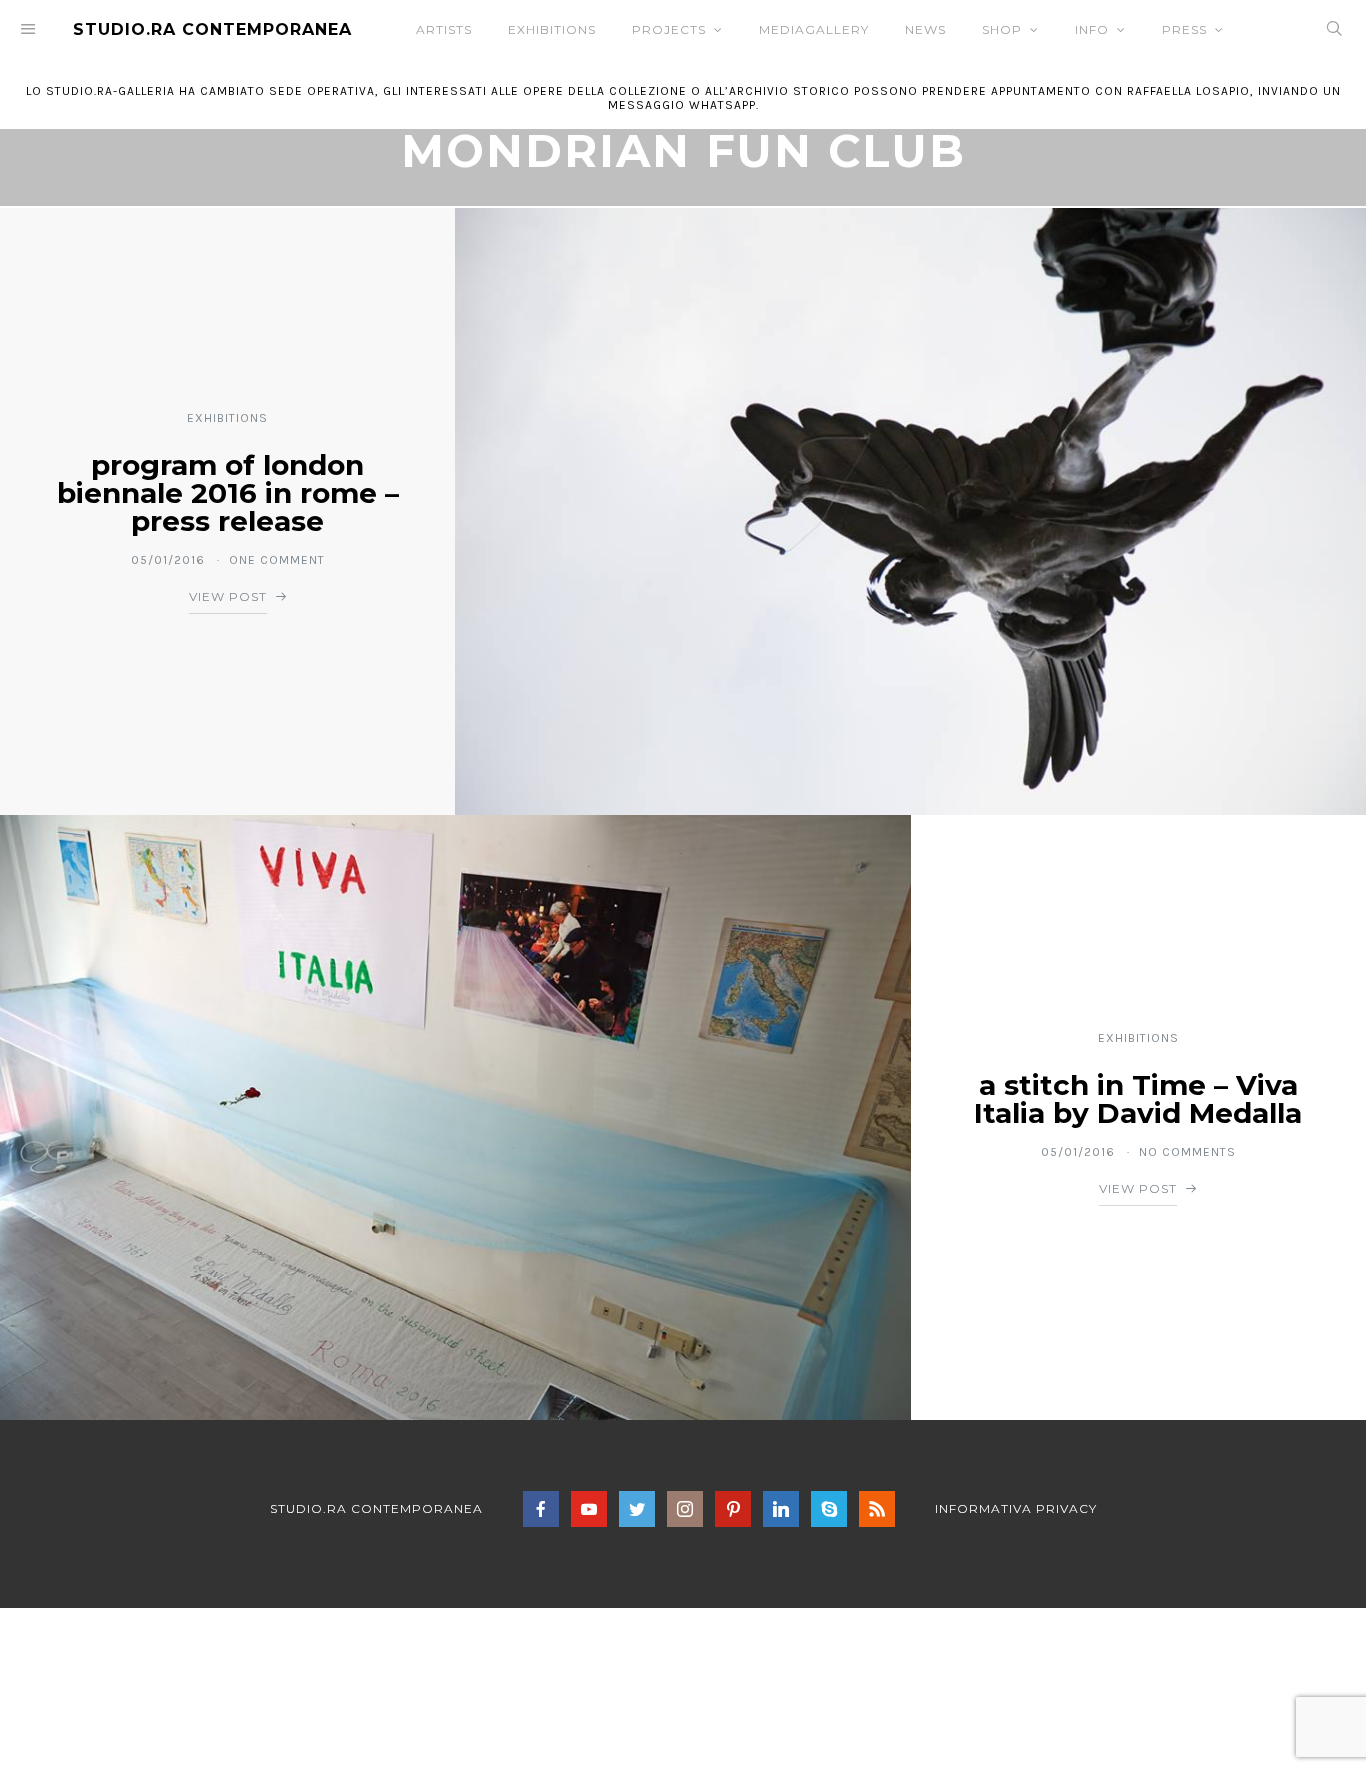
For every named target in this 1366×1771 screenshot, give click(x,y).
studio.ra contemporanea (212, 29)
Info (1092, 29)
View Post (228, 596)
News (925, 29)
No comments (1187, 1152)
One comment (277, 560)
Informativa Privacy (1016, 1508)
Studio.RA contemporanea (376, 1508)
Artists (444, 29)
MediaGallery (814, 29)
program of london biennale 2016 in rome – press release (228, 493)
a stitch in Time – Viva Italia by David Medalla (1138, 1099)
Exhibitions (552, 29)
